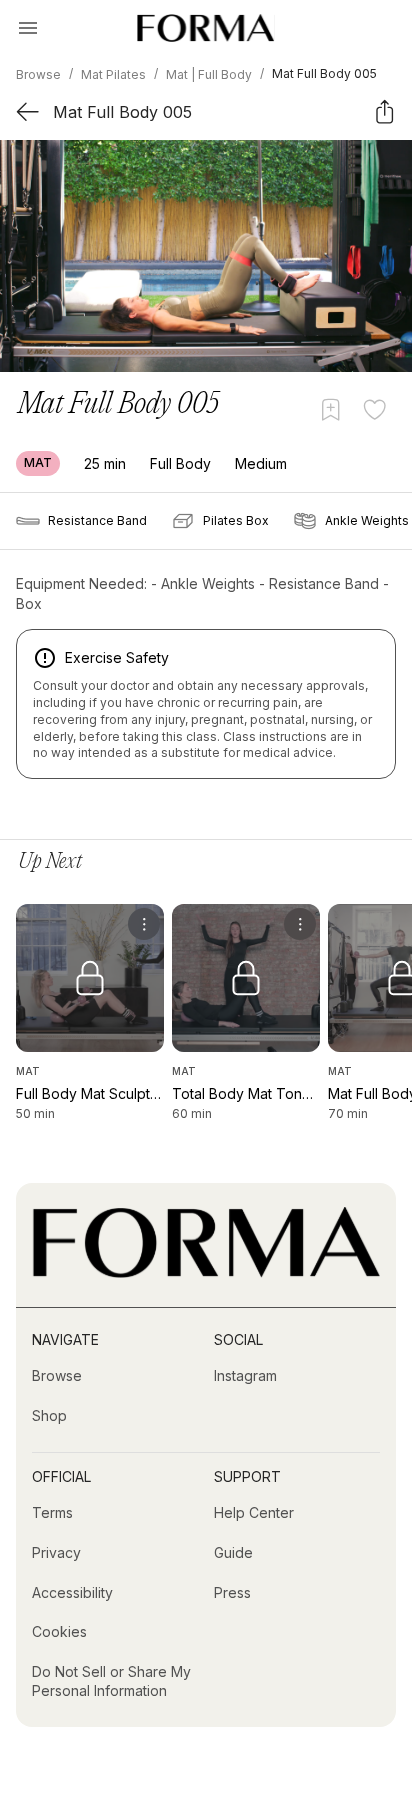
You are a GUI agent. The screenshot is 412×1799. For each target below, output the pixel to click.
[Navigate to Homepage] (205, 28)
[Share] (384, 111)
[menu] (144, 924)
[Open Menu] (28, 28)
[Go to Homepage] (206, 1272)
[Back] (27, 111)
